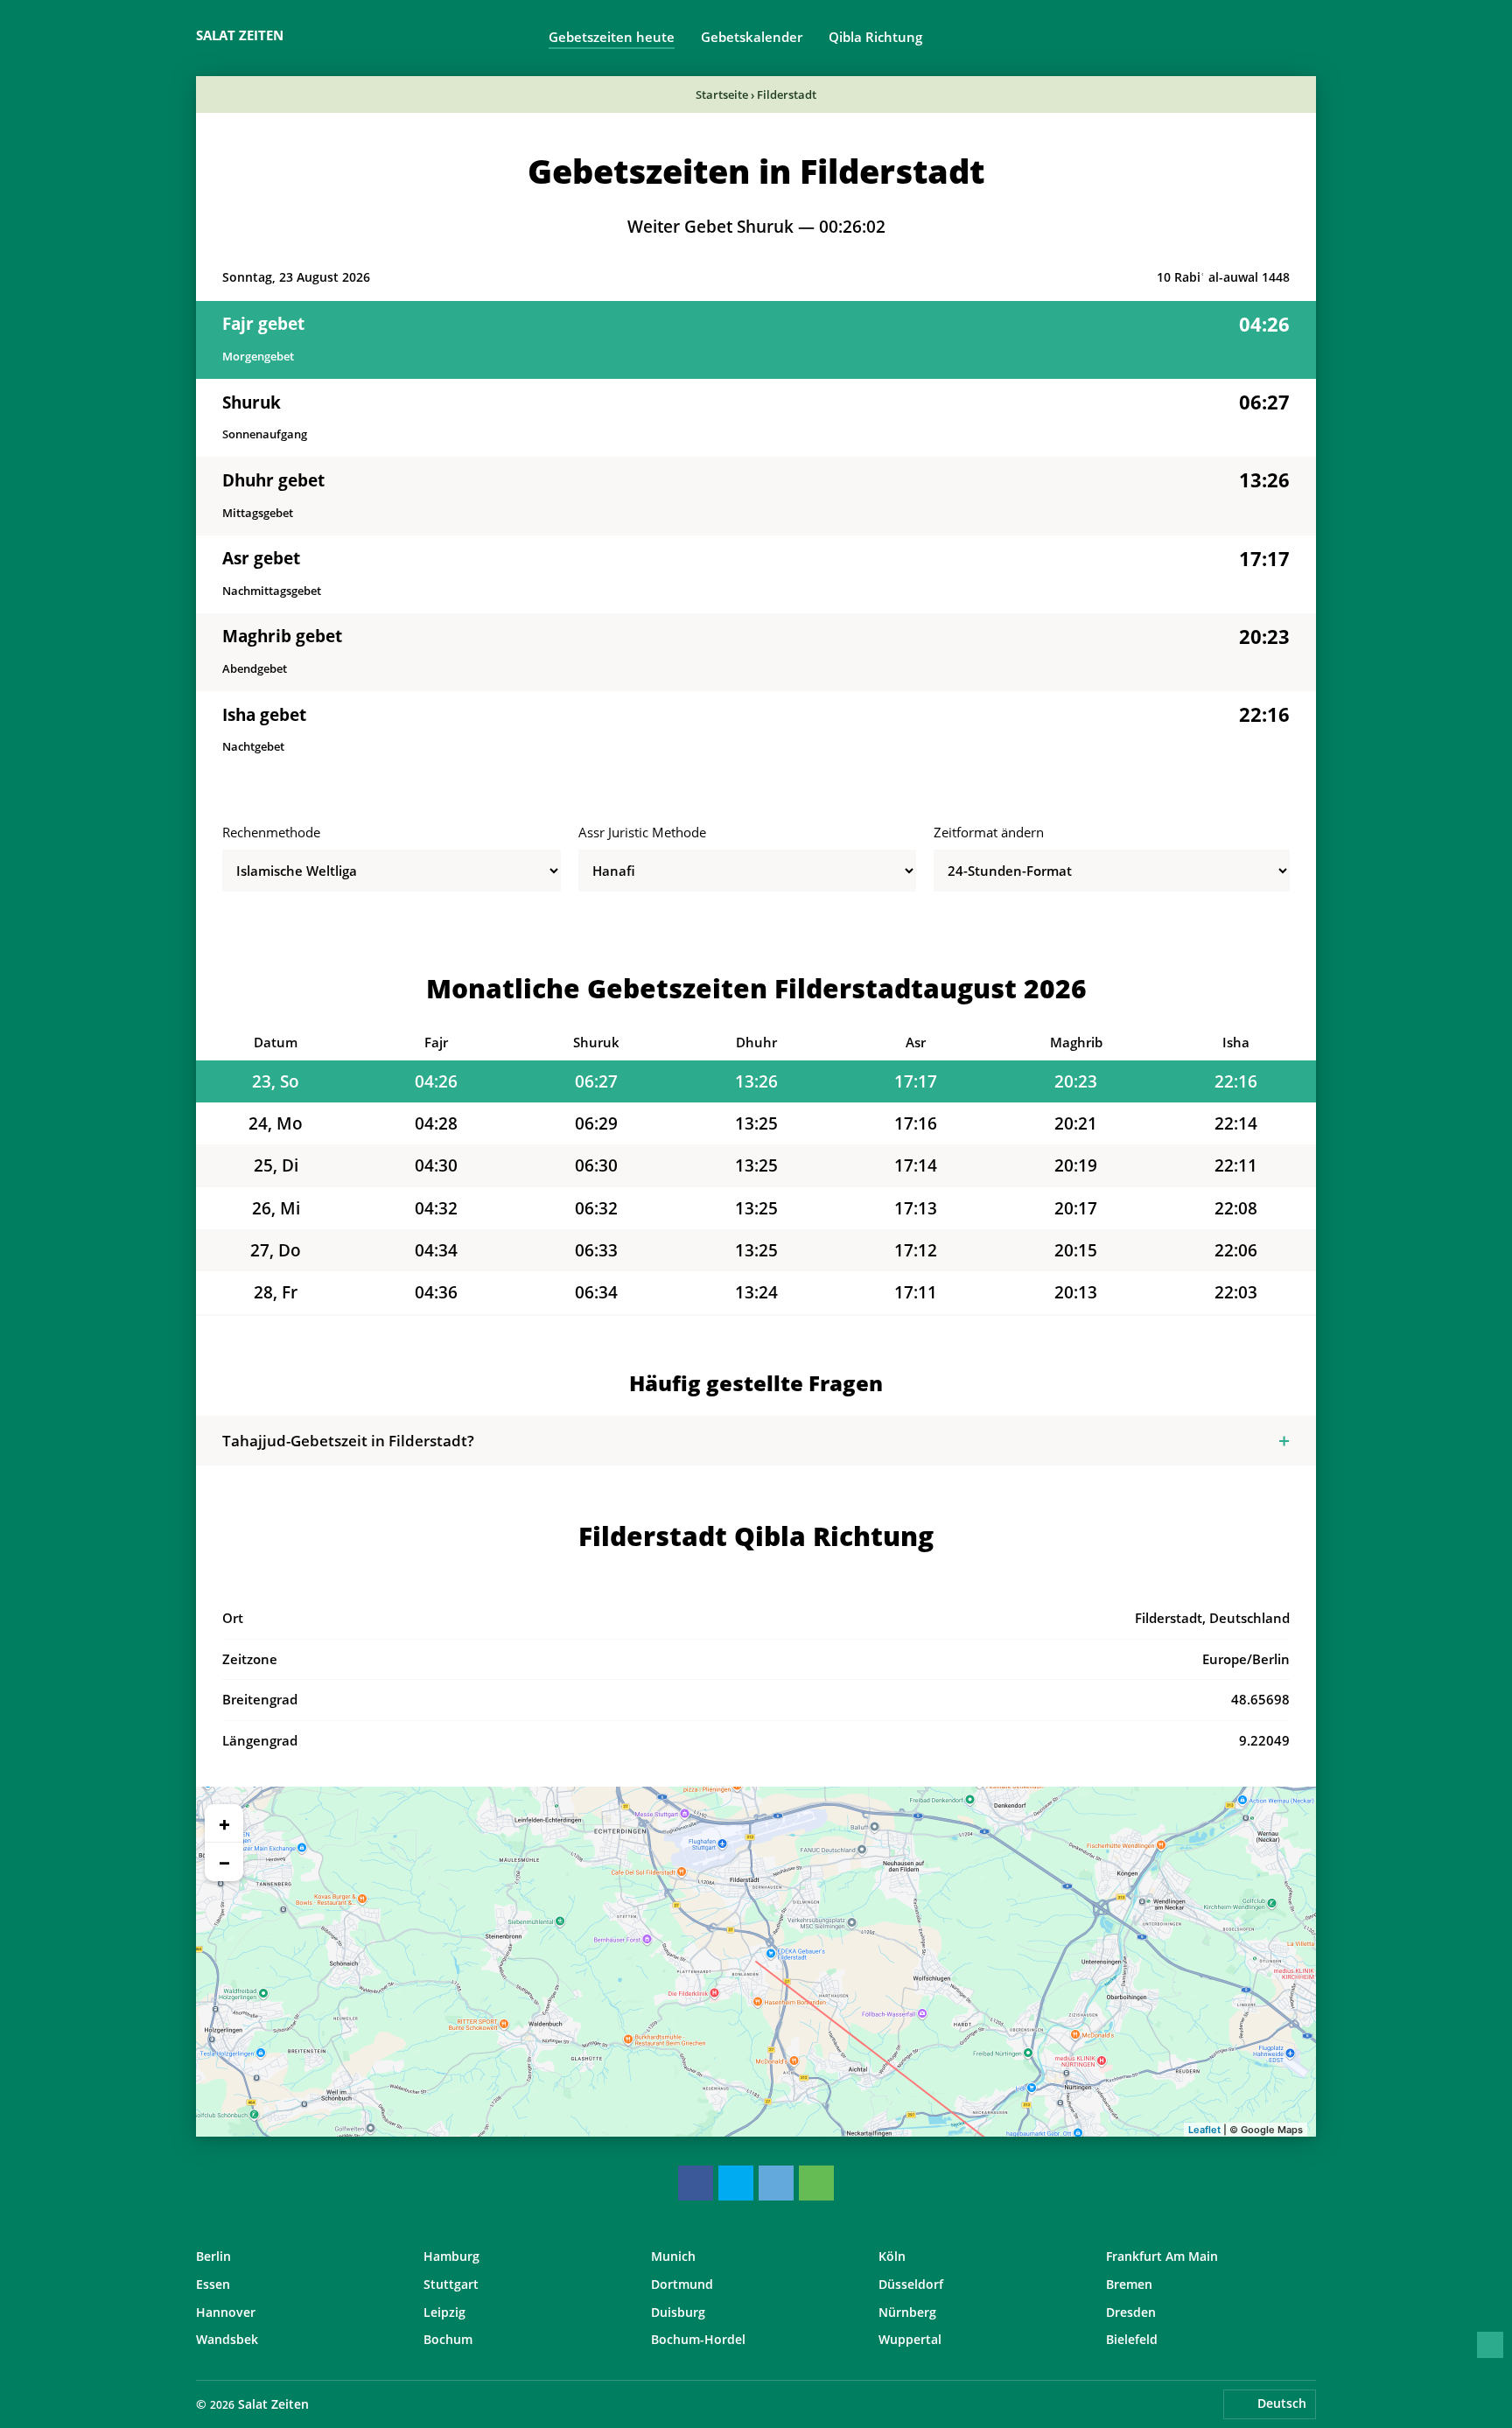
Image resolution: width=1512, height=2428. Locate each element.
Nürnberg (907, 2312)
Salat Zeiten (240, 35)
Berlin (213, 2256)
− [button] (224, 1862)
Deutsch (1282, 2403)
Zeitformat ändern (989, 832)
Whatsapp (816, 2183)
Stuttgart (451, 2284)
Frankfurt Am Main (1162, 2256)
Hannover (226, 2312)
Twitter (736, 2183)
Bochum (448, 2339)
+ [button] (224, 1823)
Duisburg (678, 2312)
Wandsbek (227, 2339)
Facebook (696, 2183)
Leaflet (1204, 2130)
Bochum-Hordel (698, 2339)
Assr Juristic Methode (642, 832)
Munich (673, 2256)
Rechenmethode (271, 832)
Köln (892, 2256)
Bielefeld (1132, 2339)
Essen (213, 2284)
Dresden (1131, 2312)
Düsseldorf (911, 2284)
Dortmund (682, 2284)
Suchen (1307, 36)
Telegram (776, 2183)
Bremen (1129, 2284)
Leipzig (444, 2312)
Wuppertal (910, 2339)
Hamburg (451, 2256)
